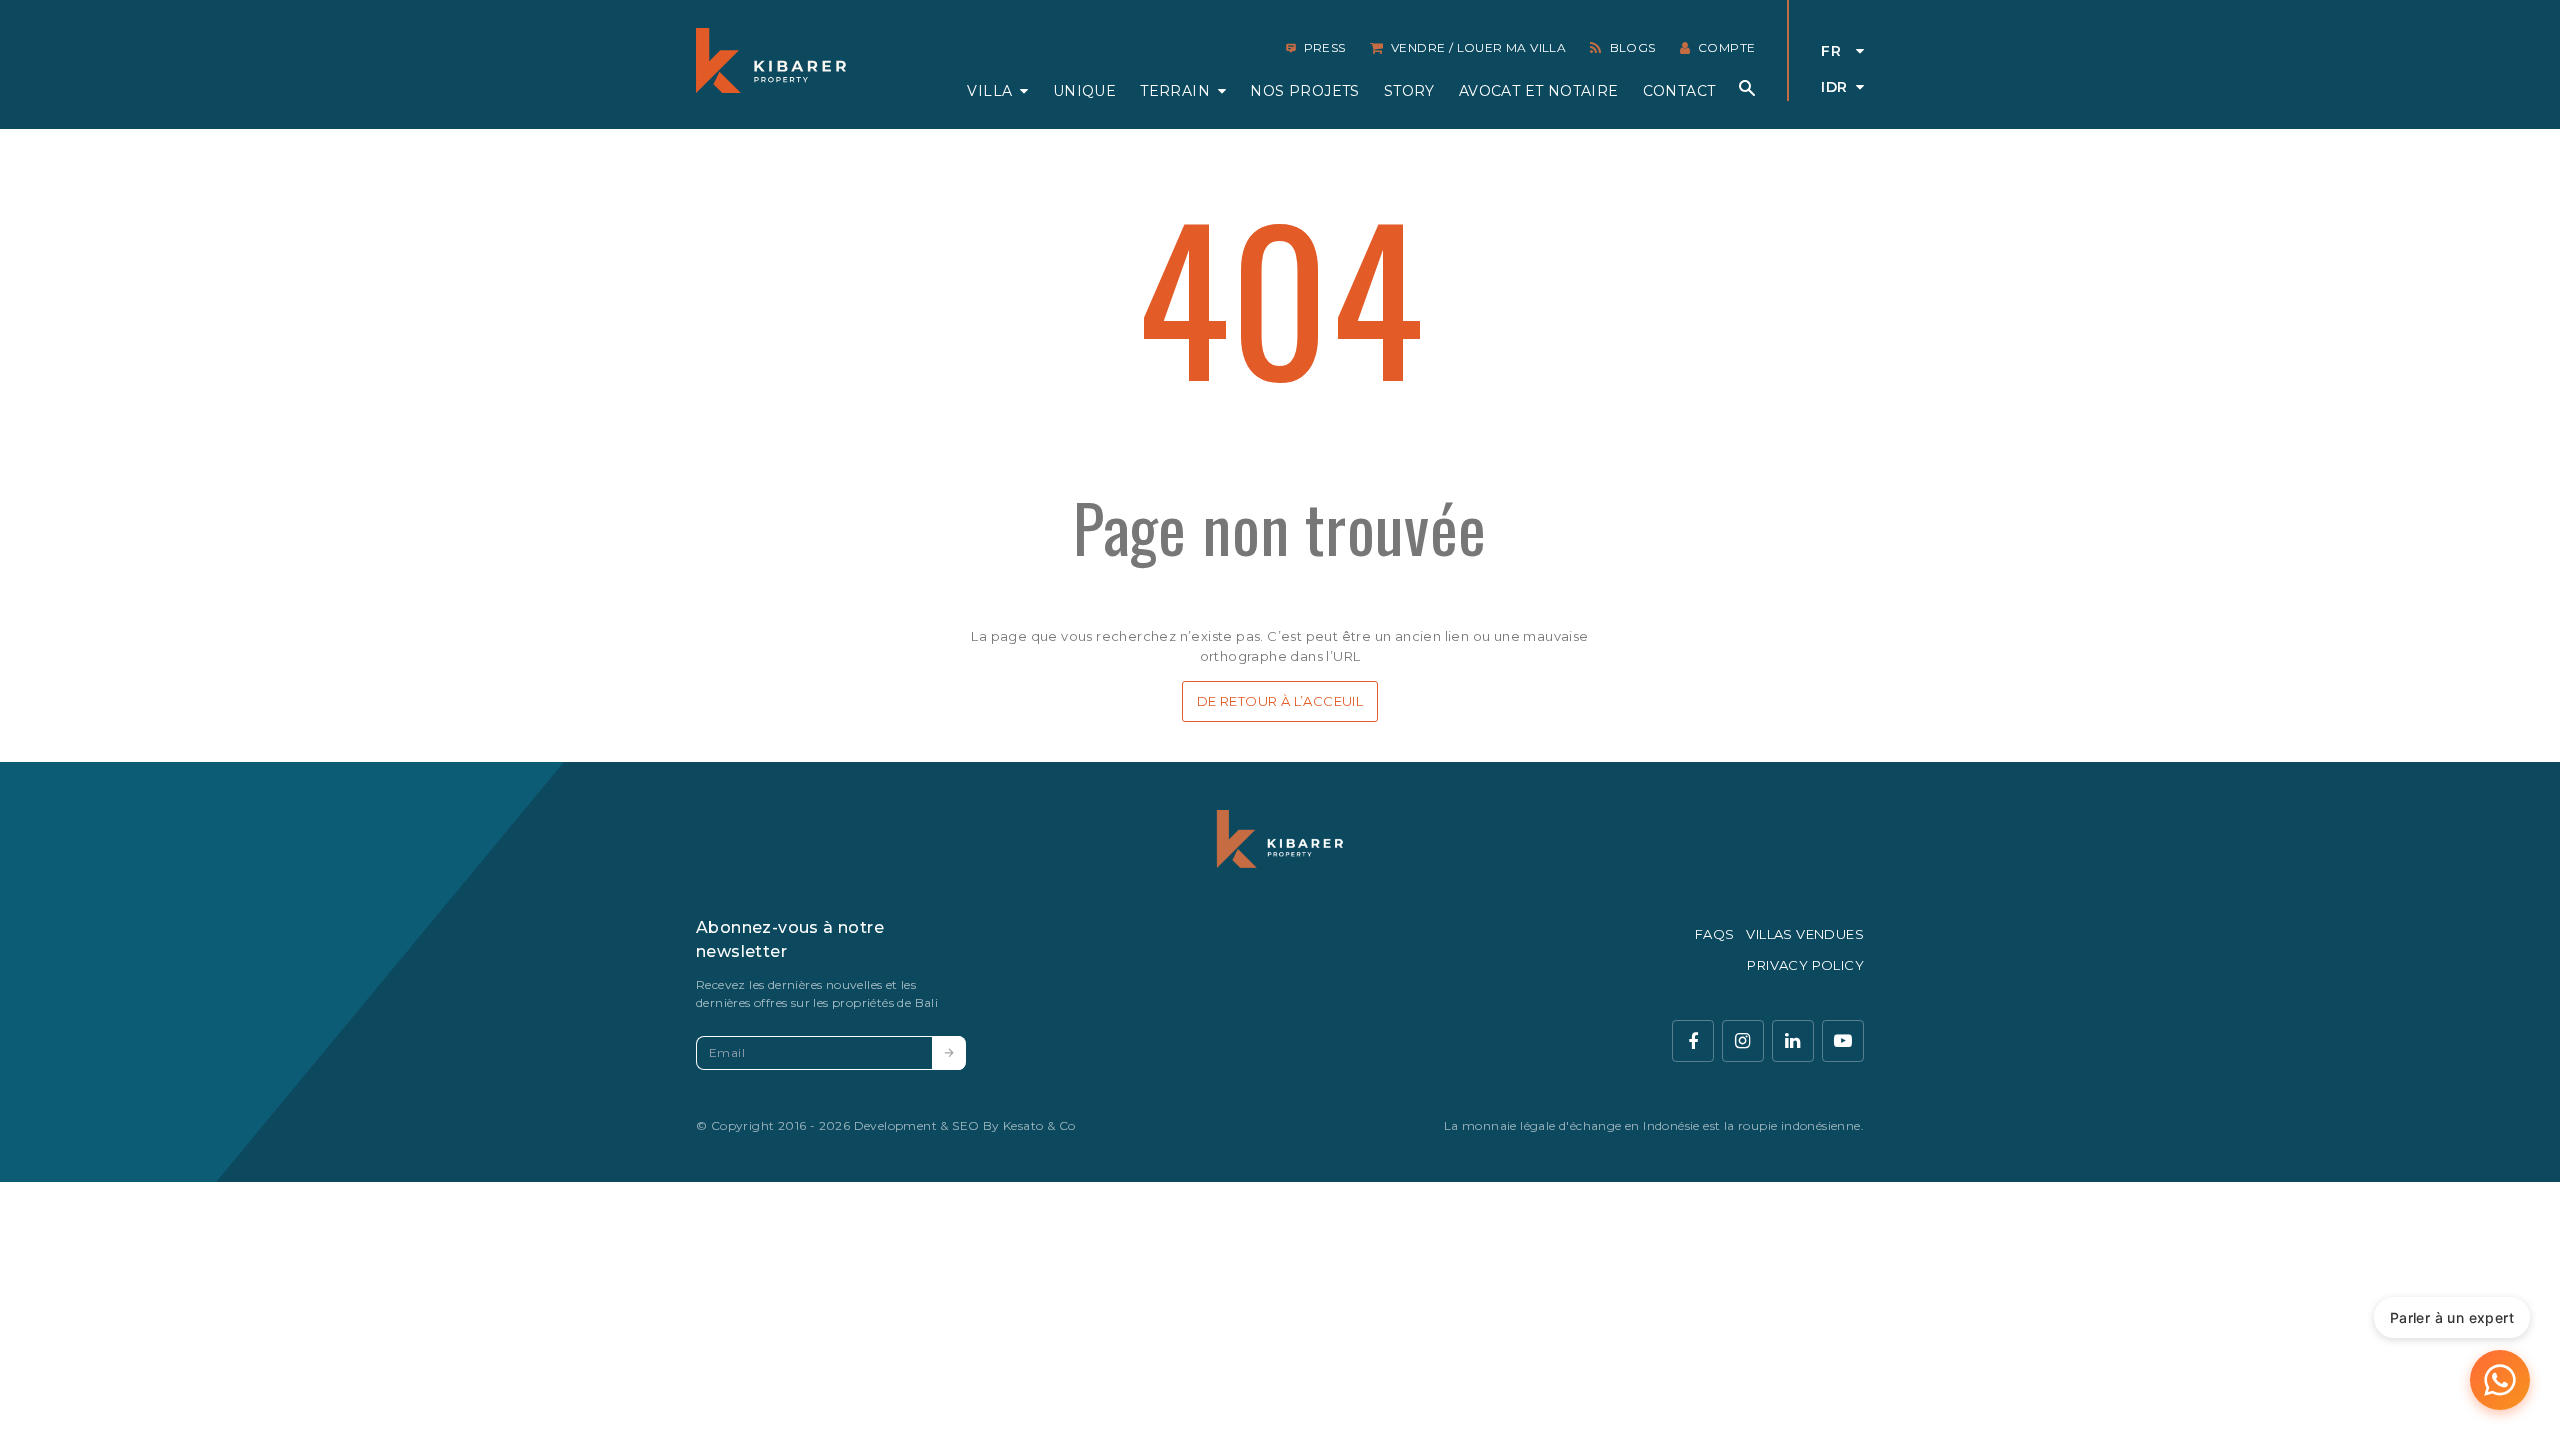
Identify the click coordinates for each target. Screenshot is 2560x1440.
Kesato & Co (1039, 1125)
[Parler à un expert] (2500, 1380)
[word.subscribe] (949, 1053)
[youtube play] (1843, 1041)
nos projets (1304, 91)
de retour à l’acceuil (1280, 701)
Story (1409, 91)
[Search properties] (1747, 88)
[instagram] (1743, 1041)
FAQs (1715, 934)
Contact (1679, 91)
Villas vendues (1805, 934)
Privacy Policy (1805, 965)
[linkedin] (1793, 1041)
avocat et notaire (1539, 91)
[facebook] (1693, 1041)
